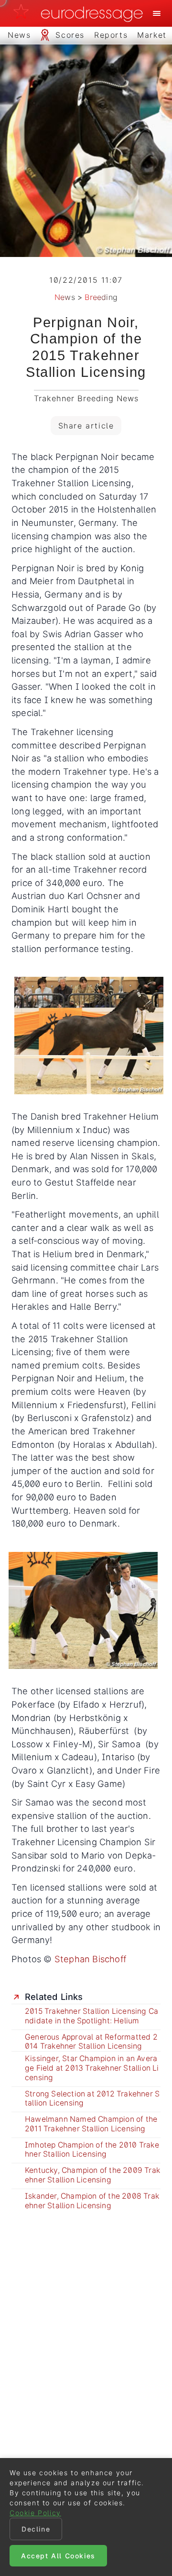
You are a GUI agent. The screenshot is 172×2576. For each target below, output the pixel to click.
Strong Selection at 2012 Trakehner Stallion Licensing (92, 2099)
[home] (81, 13)
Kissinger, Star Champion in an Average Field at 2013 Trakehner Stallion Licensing (92, 2068)
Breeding (101, 297)
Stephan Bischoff (90, 1959)
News (65, 297)
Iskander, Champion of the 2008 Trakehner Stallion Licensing (92, 2201)
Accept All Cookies (58, 2556)
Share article (86, 426)
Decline (36, 2529)
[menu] (157, 13)
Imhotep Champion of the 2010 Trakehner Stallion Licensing (92, 2150)
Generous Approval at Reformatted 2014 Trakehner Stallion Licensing (91, 2042)
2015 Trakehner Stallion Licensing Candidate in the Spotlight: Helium (91, 2016)
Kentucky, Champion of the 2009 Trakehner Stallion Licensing (92, 2175)
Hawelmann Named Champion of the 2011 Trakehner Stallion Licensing (91, 2124)
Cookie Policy (35, 2513)
